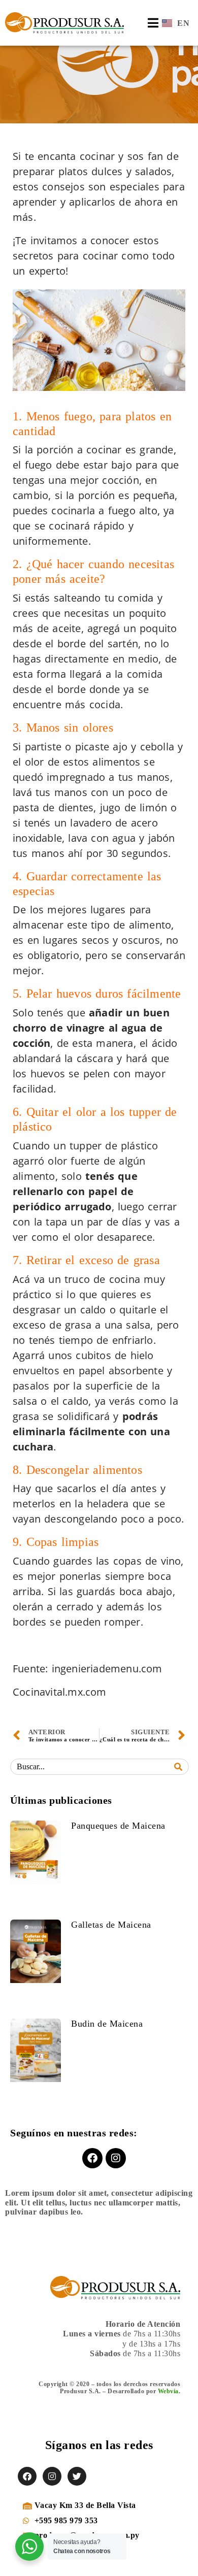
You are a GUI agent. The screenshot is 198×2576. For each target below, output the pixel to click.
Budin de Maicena (107, 2024)
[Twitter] (77, 2476)
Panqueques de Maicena (118, 1826)
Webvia (168, 2391)
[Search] (178, 1767)
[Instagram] (116, 2158)
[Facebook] (92, 2158)
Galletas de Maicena (111, 1925)
